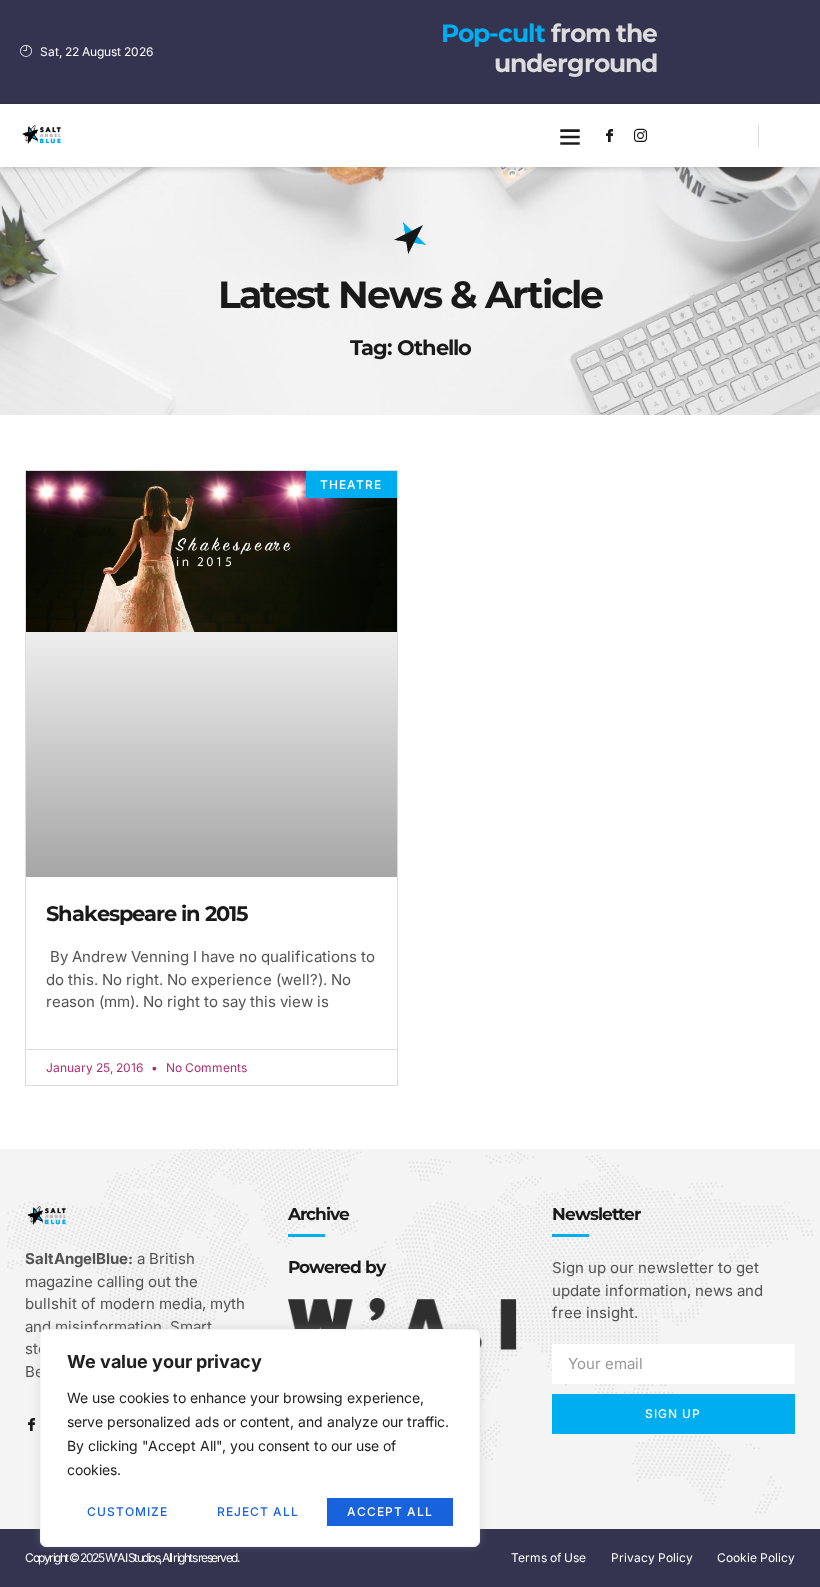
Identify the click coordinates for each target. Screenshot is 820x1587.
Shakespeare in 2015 (147, 913)
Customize (127, 1511)
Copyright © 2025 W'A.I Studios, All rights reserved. (131, 1557)
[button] (569, 135)
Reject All (258, 1511)
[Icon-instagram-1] (640, 136)
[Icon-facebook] (609, 136)
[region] (260, 1438)
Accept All (390, 1511)
